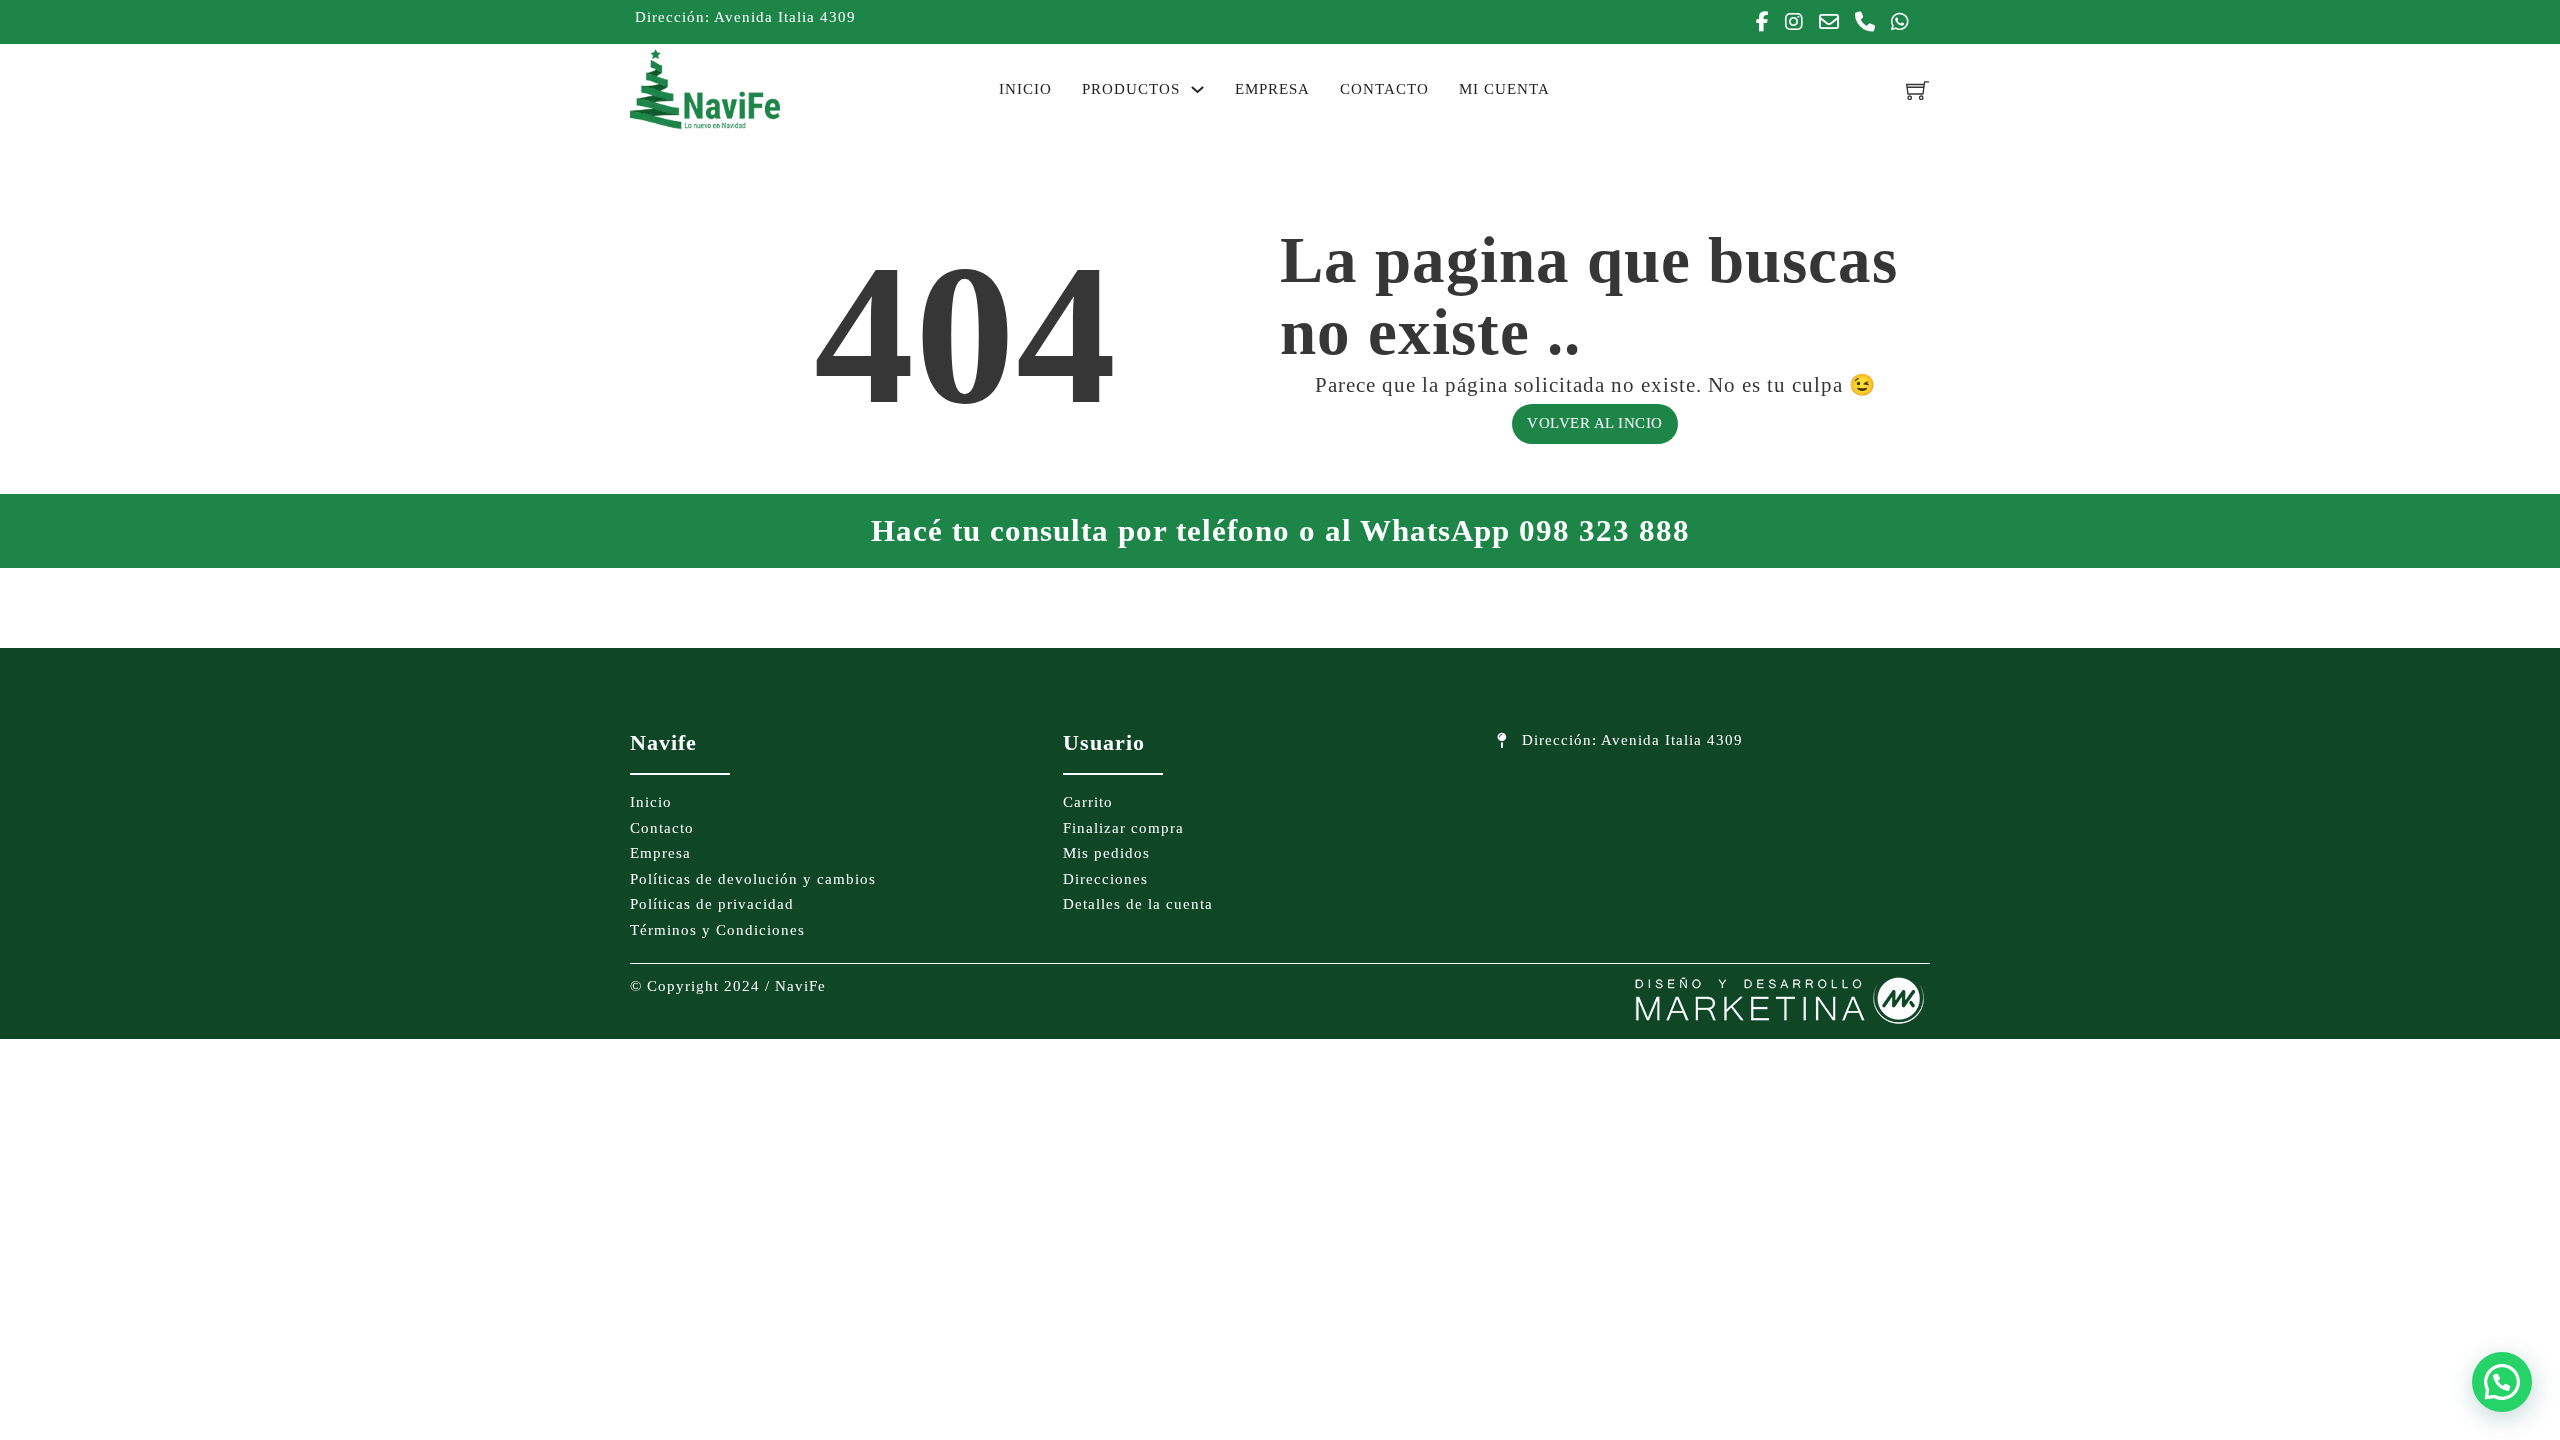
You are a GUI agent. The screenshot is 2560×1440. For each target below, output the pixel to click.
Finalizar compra (1123, 828)
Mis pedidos (1106, 853)
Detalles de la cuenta (1138, 904)
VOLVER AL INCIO (1595, 423)
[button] (2502, 1382)
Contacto (1384, 89)
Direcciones (1105, 879)
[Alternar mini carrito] (1918, 89)
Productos (1131, 89)
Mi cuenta (1504, 89)
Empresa (1272, 89)
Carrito (1088, 802)
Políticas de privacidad (712, 904)
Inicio (1025, 89)
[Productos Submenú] (1197, 89)
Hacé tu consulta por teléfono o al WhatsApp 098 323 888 (1280, 530)
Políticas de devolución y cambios (753, 879)
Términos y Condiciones (717, 930)
